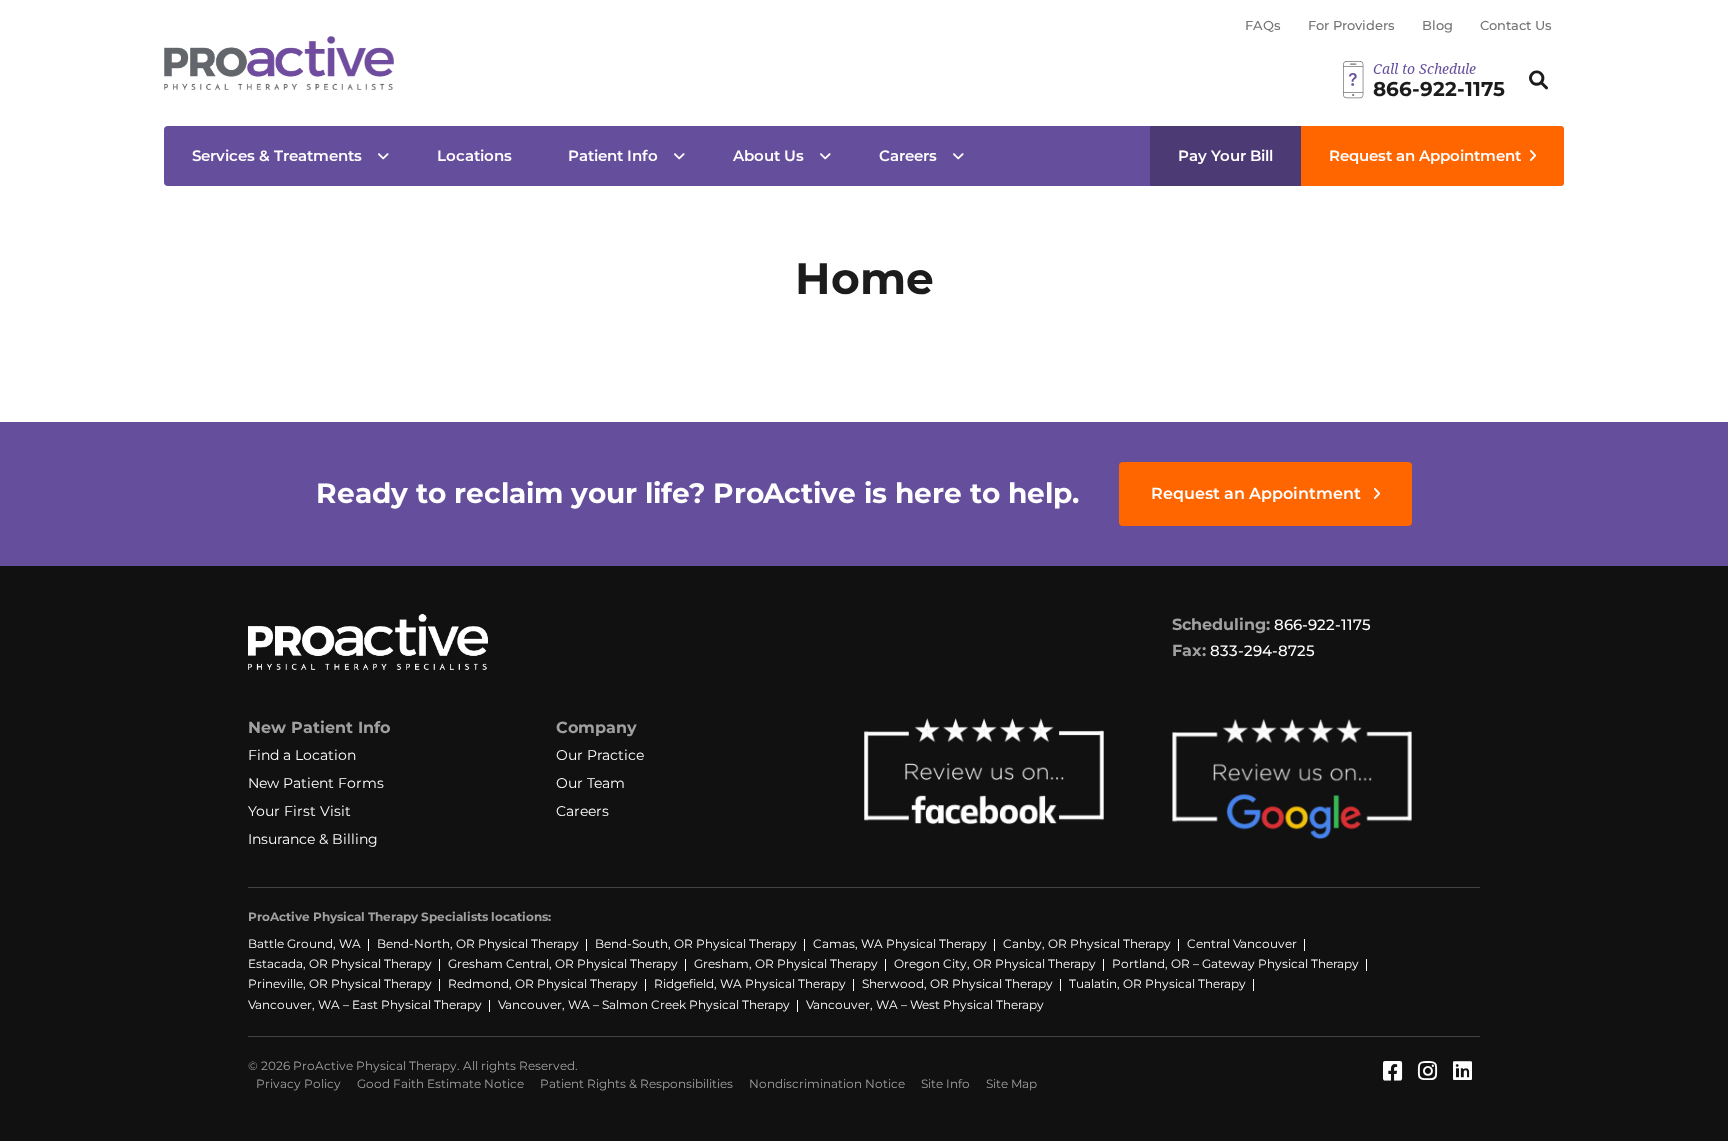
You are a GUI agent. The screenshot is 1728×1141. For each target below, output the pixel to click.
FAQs (1263, 25)
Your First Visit (299, 811)
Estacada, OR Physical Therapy (340, 963)
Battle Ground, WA (304, 943)
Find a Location (302, 755)
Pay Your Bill (1225, 155)
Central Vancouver (1242, 943)
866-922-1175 (1322, 624)
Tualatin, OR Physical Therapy (1157, 983)
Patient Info (613, 155)
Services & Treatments (277, 155)
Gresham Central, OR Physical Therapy (563, 963)
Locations (474, 155)
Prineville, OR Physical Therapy (340, 983)
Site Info (945, 1083)
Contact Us (1516, 25)
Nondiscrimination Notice (827, 1083)
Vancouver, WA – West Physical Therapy (925, 1004)
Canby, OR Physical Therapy (1087, 943)
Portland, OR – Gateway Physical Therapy (1235, 963)
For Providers (1351, 25)
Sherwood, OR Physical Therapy (957, 983)
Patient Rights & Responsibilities (636, 1083)
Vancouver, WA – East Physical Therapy (365, 1004)
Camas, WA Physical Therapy (900, 943)
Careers (908, 155)
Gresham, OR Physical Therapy (786, 963)
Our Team (590, 783)
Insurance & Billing (313, 839)
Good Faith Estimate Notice (440, 1083)
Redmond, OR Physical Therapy (543, 983)
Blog (1437, 25)
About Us (768, 155)
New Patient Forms (316, 783)
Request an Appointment (1425, 155)
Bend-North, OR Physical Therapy (478, 943)
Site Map (1011, 1083)
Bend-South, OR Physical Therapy (696, 943)
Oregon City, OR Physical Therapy (995, 963)
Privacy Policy (298, 1083)
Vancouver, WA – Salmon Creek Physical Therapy (644, 1004)
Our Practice (600, 755)
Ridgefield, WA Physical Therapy (750, 983)
